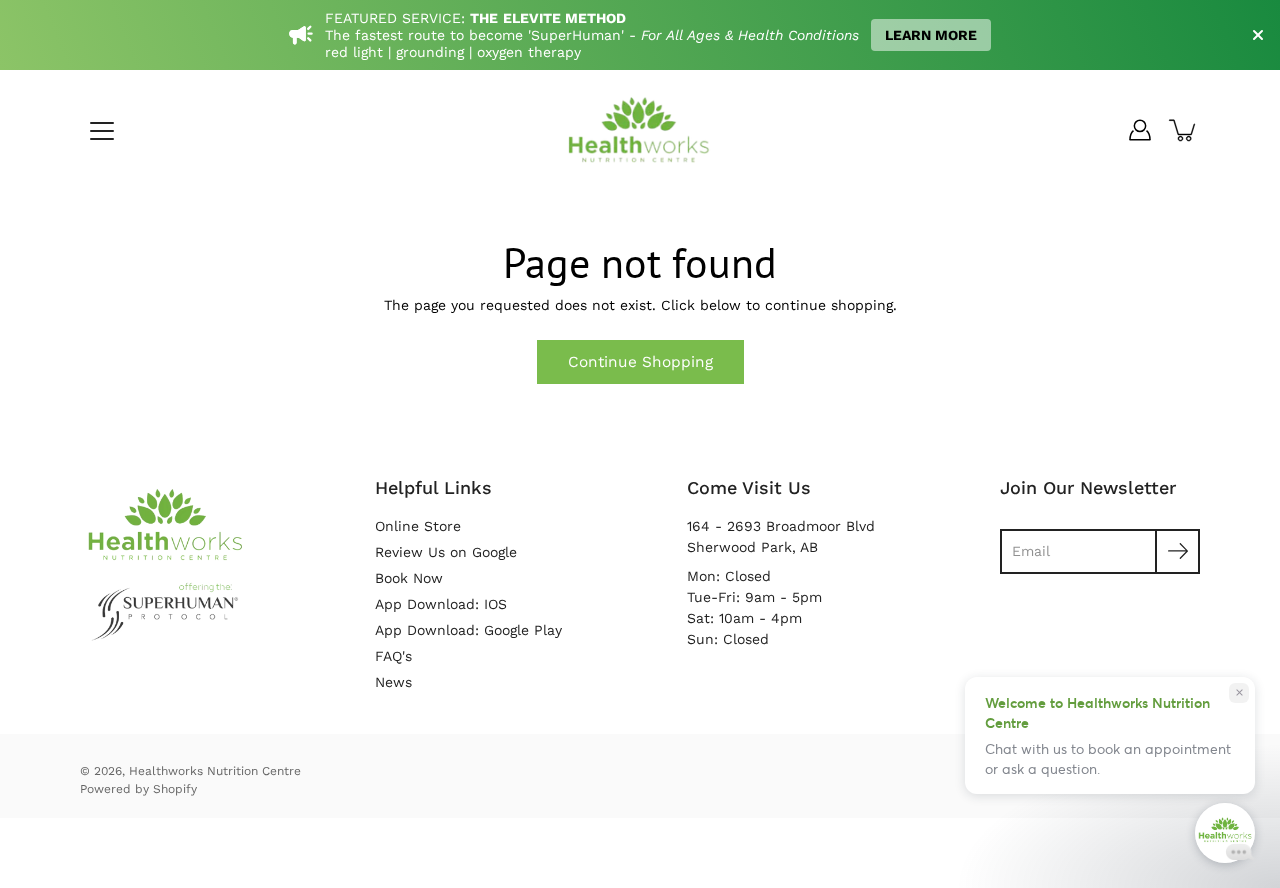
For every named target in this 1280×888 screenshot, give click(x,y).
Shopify (175, 789)
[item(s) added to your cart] (1184, 130)
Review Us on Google (446, 552)
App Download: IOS (441, 604)
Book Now (409, 578)
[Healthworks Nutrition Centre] (640, 130)
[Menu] (102, 131)
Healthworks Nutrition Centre (215, 771)
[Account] (1140, 130)
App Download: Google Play (468, 630)
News (393, 682)
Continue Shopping (640, 362)
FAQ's (393, 656)
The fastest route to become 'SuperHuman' (477, 35)
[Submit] (1177, 551)
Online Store (418, 526)
